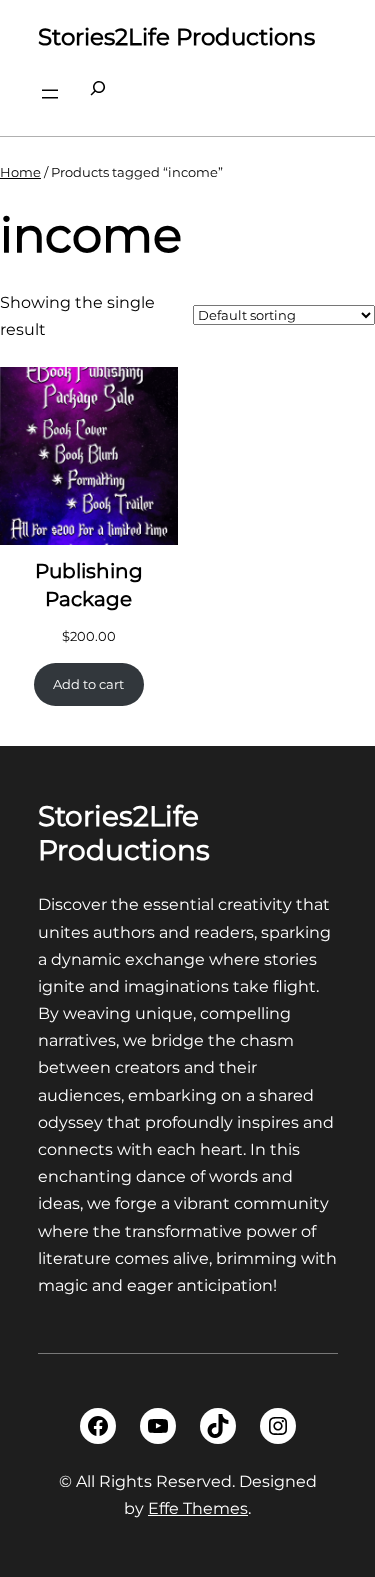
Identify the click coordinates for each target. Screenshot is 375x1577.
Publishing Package (89, 585)
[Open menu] (50, 94)
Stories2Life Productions (176, 37)
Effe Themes (198, 1508)
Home (20, 172)
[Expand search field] (98, 94)
